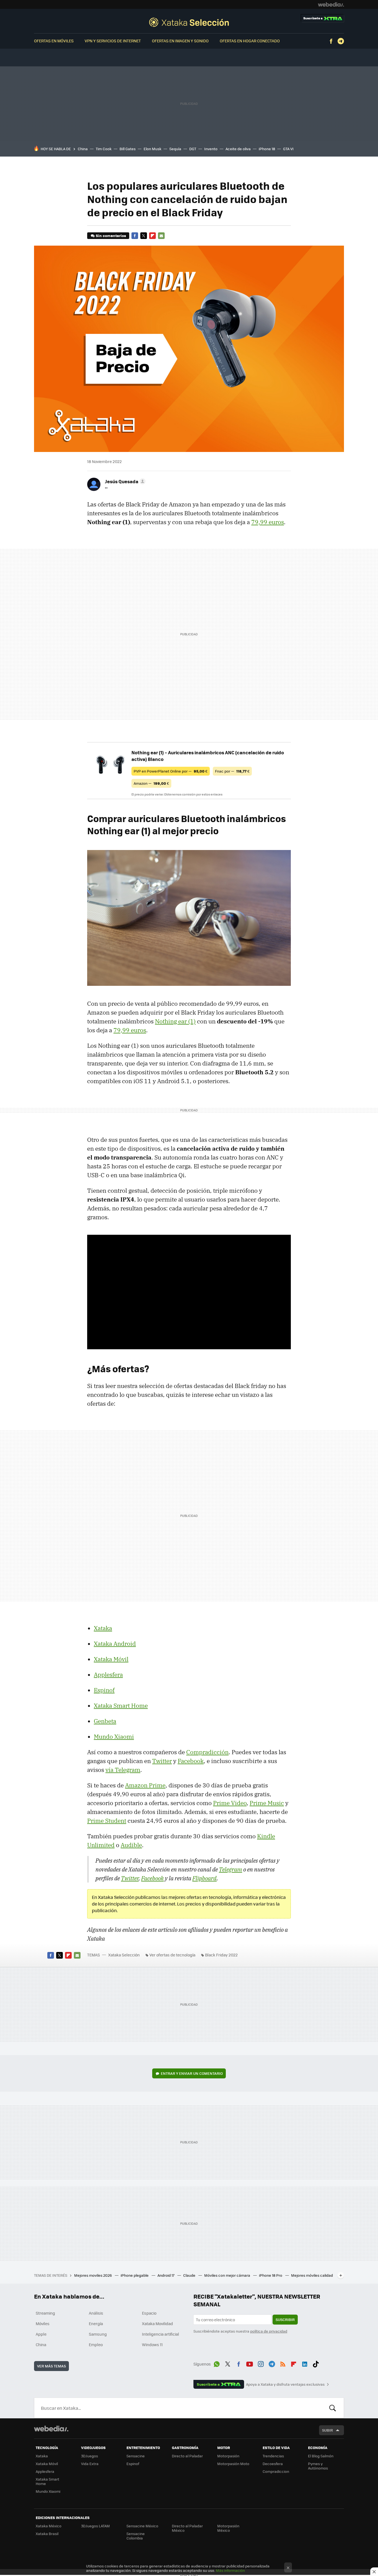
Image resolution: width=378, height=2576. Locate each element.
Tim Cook (104, 149)
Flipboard (152, 236)
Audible (131, 1845)
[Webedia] (331, 4)
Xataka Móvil (111, 1659)
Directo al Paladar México (187, 2528)
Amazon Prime (145, 1785)
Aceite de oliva (238, 149)
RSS (283, 2363)
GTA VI (288, 149)
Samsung (98, 2334)
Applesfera (108, 1675)
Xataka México (49, 2526)
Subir (327, 2430)
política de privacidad (269, 2331)
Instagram (261, 2363)
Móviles (43, 2323)
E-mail (161, 236)
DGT (193, 149)
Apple (41, 2334)
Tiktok (316, 2363)
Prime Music (267, 1803)
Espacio (149, 2313)
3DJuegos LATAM (95, 2526)
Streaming (45, 2313)
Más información (230, 2570)
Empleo (96, 2344)
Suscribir (285, 2319)
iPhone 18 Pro (271, 2275)
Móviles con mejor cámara (228, 2275)
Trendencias (273, 2456)
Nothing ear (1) (175, 1021)
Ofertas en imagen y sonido (180, 41)
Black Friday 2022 (221, 1955)
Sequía (175, 149)
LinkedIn (305, 2363)
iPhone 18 (267, 149)
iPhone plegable (135, 2275)
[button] (124, 481)
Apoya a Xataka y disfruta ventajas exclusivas (285, 2384)
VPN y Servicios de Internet (113, 41)
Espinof (104, 1690)
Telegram (341, 41)
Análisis (96, 2313)
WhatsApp (217, 2363)
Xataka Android (115, 1644)
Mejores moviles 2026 (93, 2275)
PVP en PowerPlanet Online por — (171, 771)
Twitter (144, 236)
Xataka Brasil (47, 2534)
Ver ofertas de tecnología (172, 1955)
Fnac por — (232, 771)
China (83, 149)
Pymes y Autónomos (318, 2466)
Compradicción (207, 1752)
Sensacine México (142, 2526)
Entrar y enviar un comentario (192, 2073)
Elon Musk (152, 149)
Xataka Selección (189, 22)
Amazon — (151, 783)
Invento (211, 149)
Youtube (250, 2363)
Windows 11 (152, 2344)
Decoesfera (273, 2464)
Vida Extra (90, 2464)
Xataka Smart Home (121, 1706)
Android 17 (166, 2275)
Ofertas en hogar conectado (250, 41)
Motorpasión (228, 2456)
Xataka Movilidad (157, 2323)
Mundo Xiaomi (114, 1737)
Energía (96, 2323)
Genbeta (105, 1721)
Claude (190, 2275)
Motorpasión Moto (233, 2464)
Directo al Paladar (187, 2456)
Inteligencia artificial (160, 2334)
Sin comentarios (111, 236)
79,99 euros (268, 522)
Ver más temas (51, 2366)
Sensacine (136, 2456)
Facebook (331, 41)
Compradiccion (276, 2471)
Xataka (103, 1628)
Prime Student (107, 1821)
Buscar (333, 2408)
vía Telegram (123, 1770)
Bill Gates (128, 149)
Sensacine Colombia (136, 2536)
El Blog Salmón (321, 2456)
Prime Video (230, 1803)
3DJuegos (90, 2456)
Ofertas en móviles (54, 41)
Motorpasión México (228, 2528)
